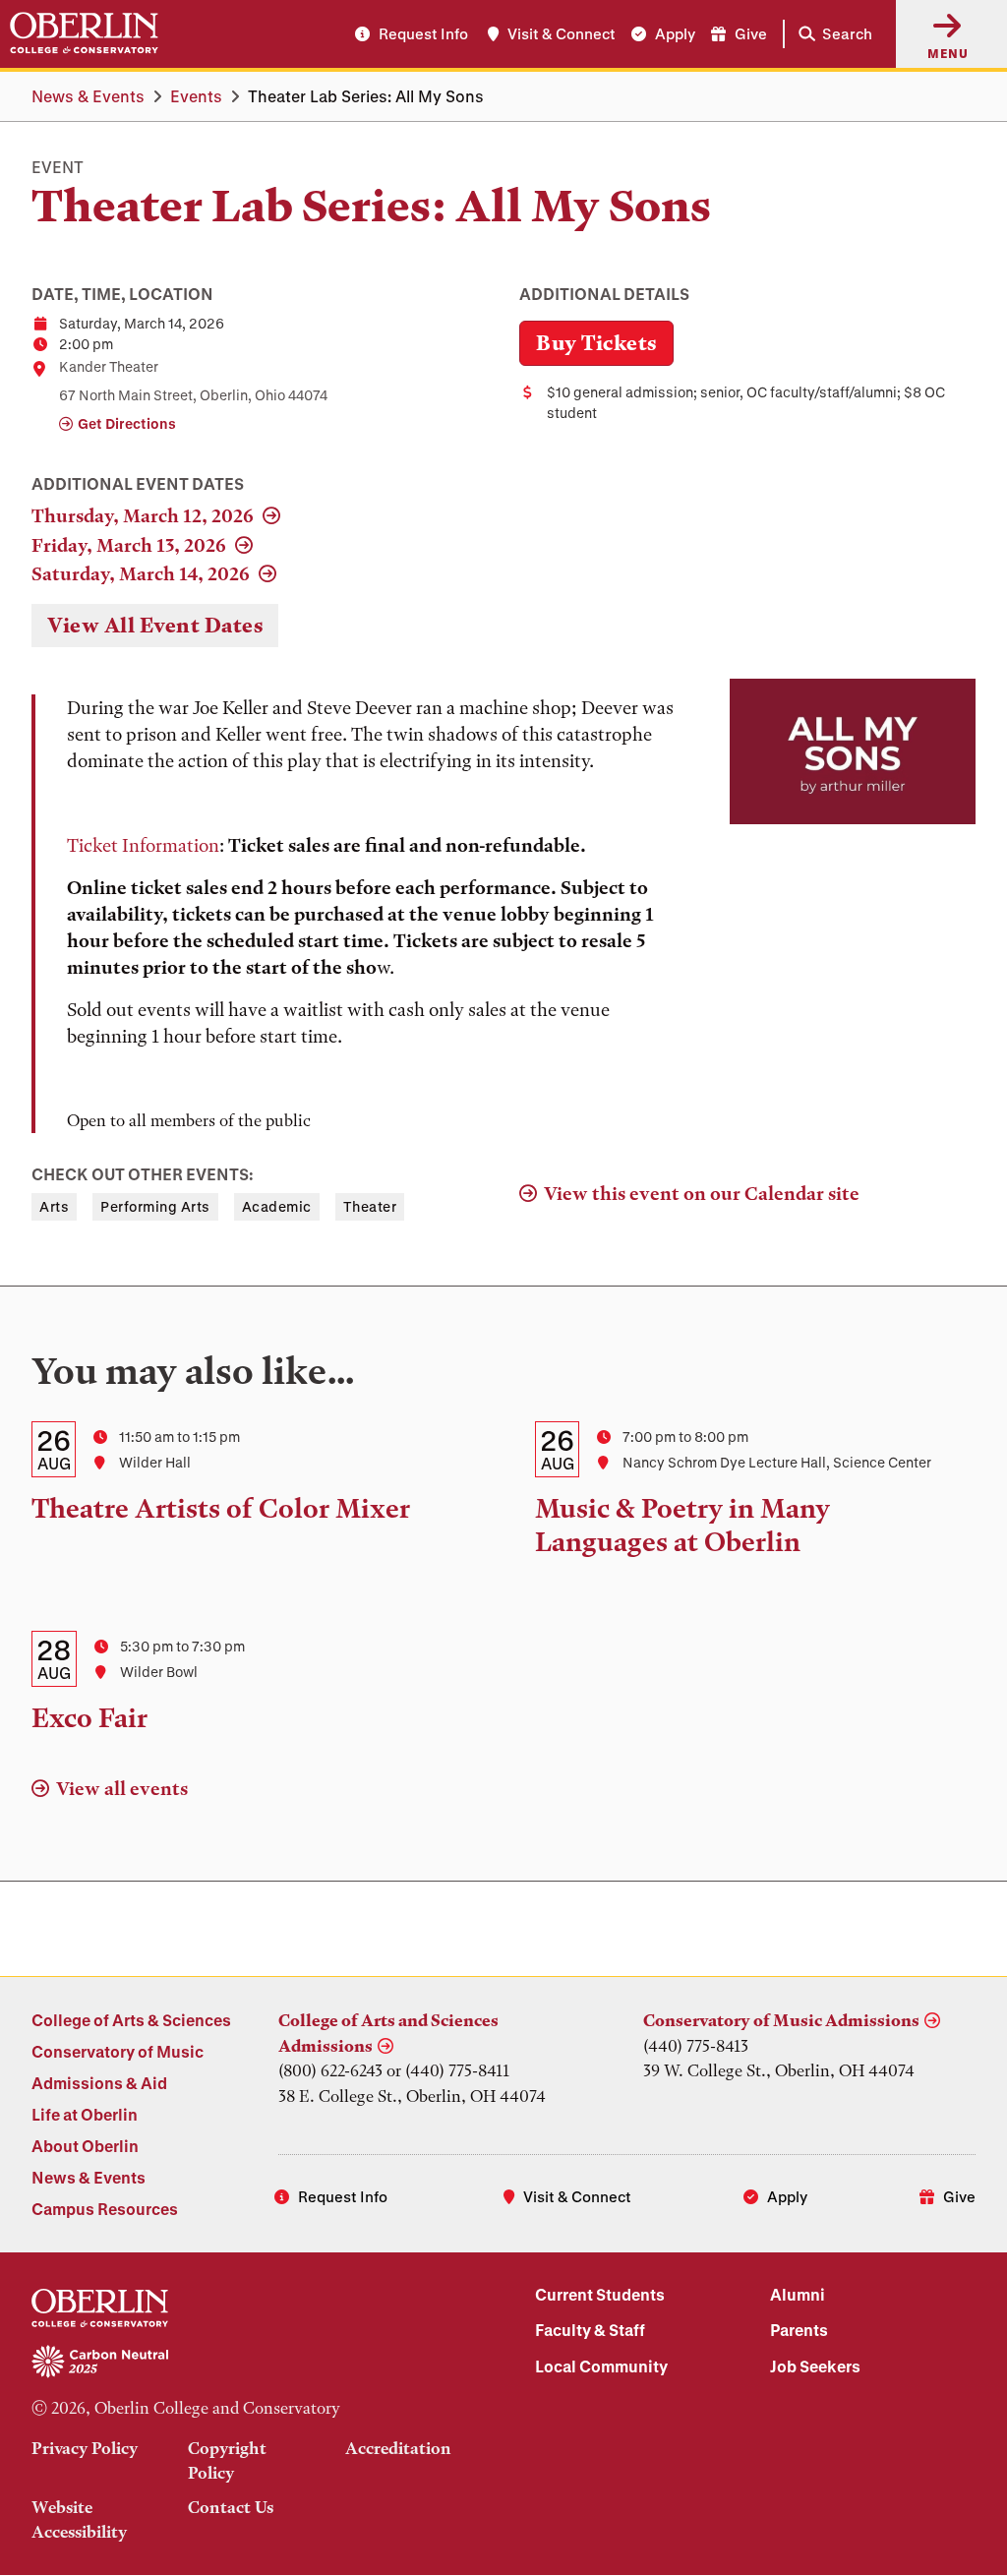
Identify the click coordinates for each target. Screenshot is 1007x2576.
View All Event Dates (155, 625)
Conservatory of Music (118, 2051)
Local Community (601, 2366)
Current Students (600, 2294)
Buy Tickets (596, 343)
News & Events (88, 96)
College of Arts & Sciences (131, 2020)
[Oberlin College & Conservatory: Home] (84, 33)
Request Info (423, 33)
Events (196, 96)
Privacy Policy (85, 2448)
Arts (54, 1206)
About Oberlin (85, 2146)
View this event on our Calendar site (702, 1194)
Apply (675, 33)
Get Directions (127, 423)
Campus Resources (105, 2209)
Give (751, 33)
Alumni (798, 2294)
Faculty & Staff (590, 2330)
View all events (122, 1789)
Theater (370, 1206)
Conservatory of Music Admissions (781, 2020)
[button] (831, 34)
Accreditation (398, 2448)
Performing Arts (155, 1206)
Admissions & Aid (99, 2083)
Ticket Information (143, 845)
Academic (277, 1206)
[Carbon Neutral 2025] (252, 2363)
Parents (799, 2330)
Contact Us (231, 2507)
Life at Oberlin (85, 2114)
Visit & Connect (562, 33)
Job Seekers (815, 2366)
